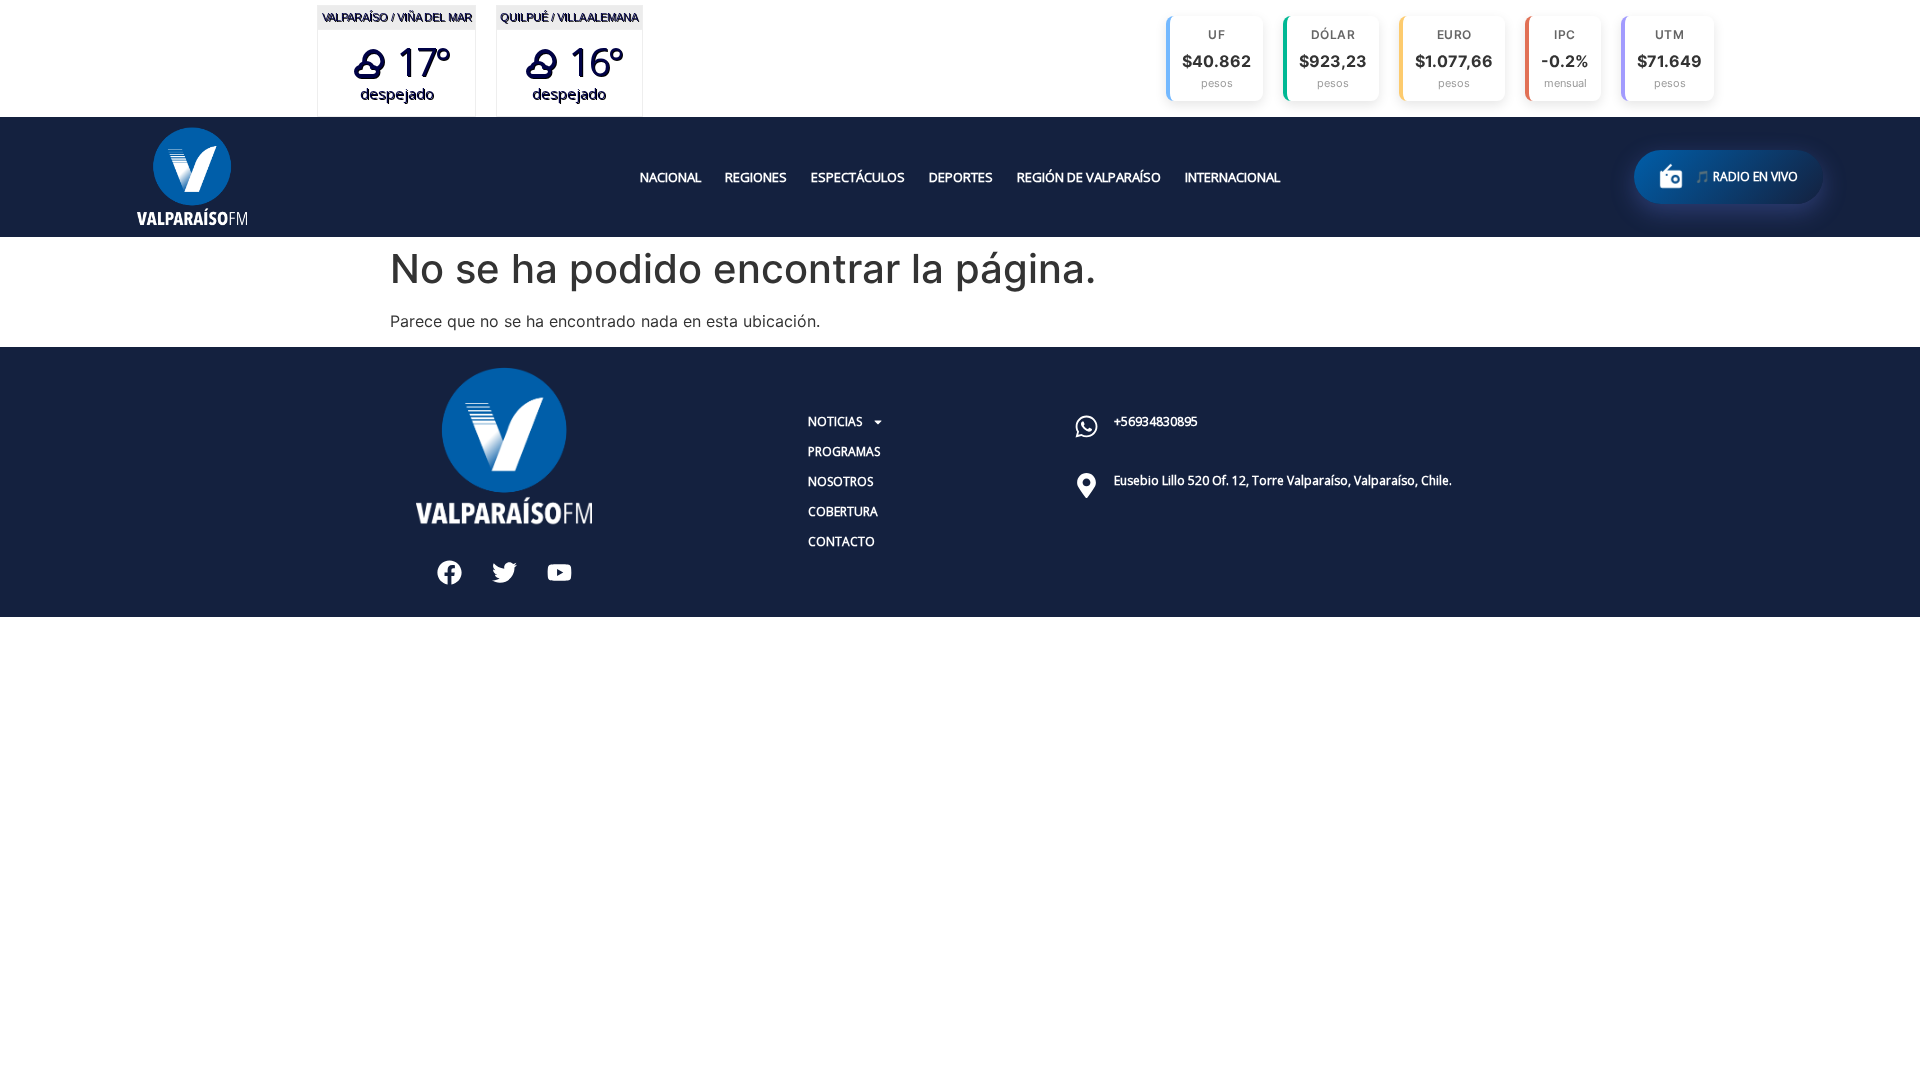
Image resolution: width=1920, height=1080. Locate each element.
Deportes (961, 177)
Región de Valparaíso (1089, 177)
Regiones (756, 177)
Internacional (1232, 177)
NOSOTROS (840, 481)
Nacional (670, 177)
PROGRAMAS (844, 451)
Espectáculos (858, 177)
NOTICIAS (835, 421)
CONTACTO (841, 541)
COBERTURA (843, 511)
